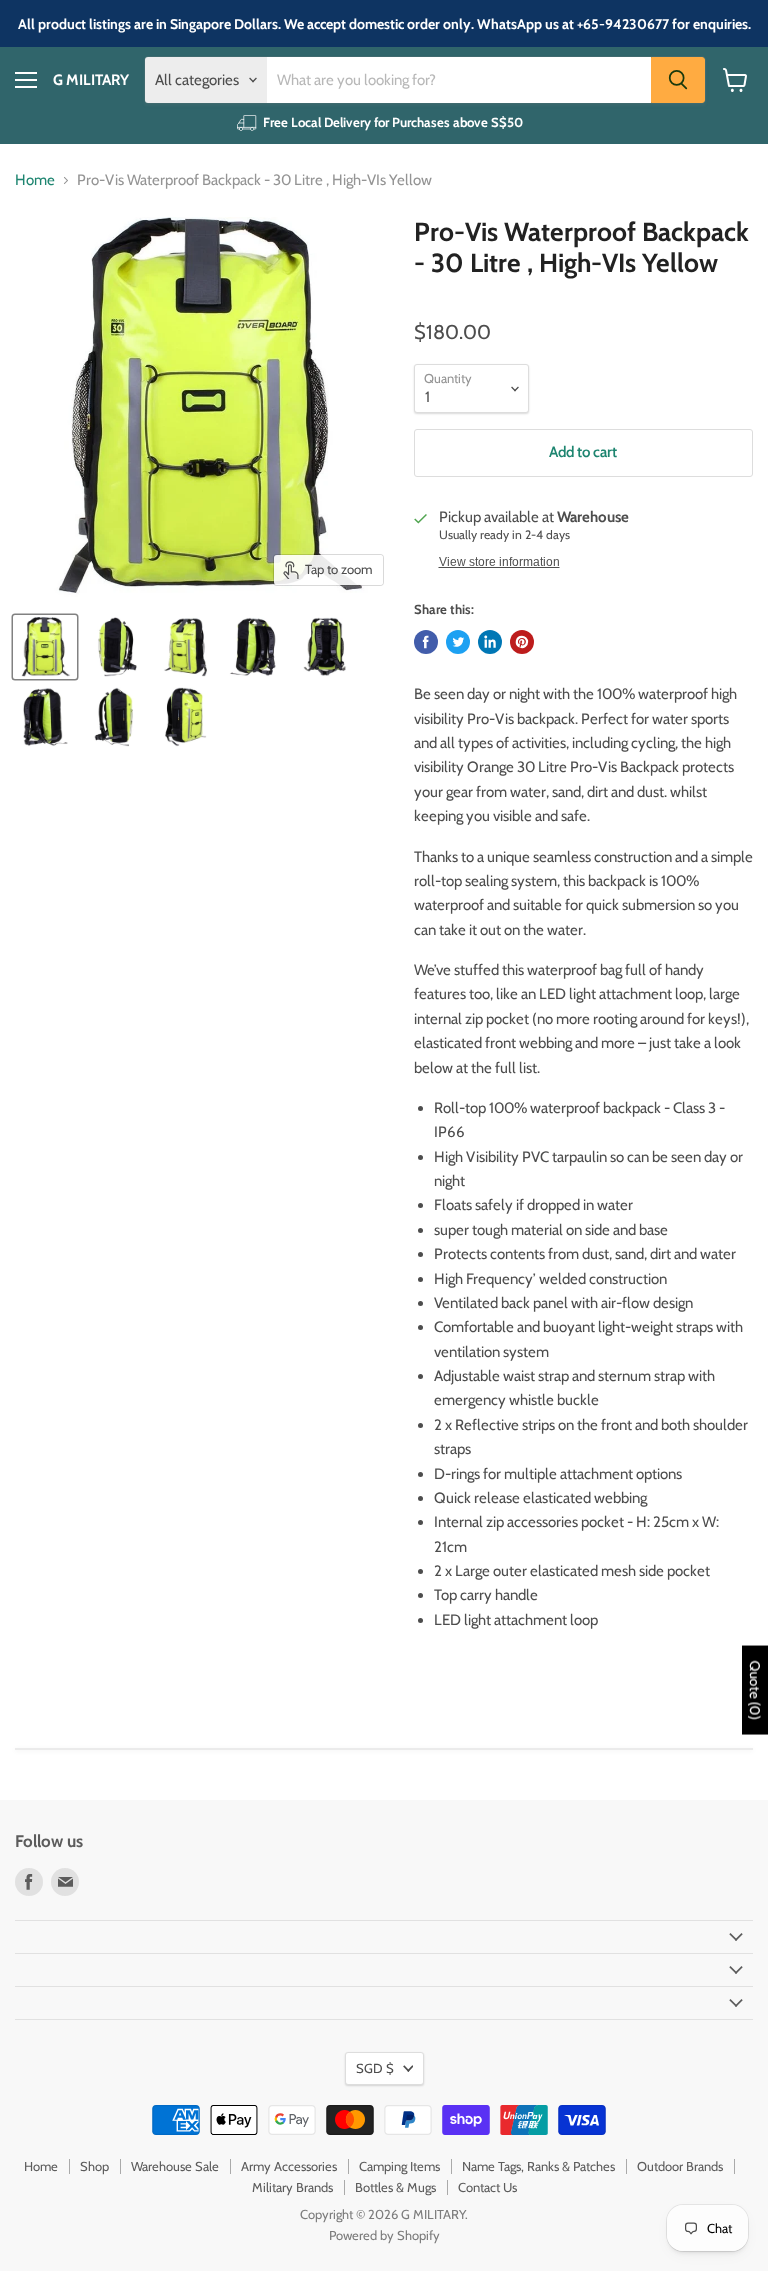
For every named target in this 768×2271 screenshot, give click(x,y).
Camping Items (399, 2166)
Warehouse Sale (175, 2166)
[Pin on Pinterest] (522, 642)
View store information (499, 562)
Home (35, 180)
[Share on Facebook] (426, 642)
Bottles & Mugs (395, 2187)
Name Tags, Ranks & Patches (538, 2166)
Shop (94, 2166)
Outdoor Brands (680, 2166)
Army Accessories (289, 2166)
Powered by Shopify (384, 2235)
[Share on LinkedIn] (490, 642)
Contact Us (487, 2187)
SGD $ (375, 2068)
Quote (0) (755, 1690)
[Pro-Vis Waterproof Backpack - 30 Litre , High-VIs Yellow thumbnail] (45, 647)
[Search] (678, 80)
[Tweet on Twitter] (458, 642)
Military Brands (292, 2187)
